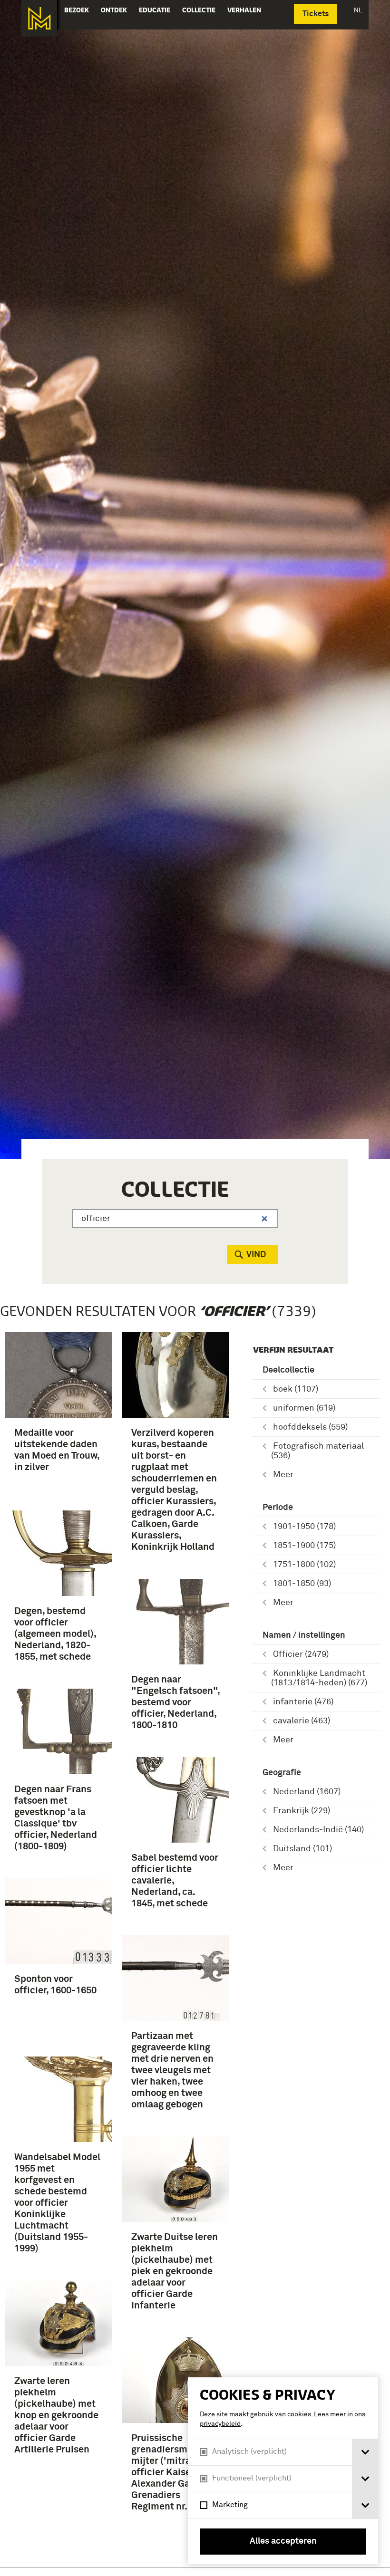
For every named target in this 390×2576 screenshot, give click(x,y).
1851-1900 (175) (304, 1546)
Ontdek (114, 10)
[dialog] (283, 2471)
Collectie (199, 10)
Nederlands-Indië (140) (318, 1830)
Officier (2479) (301, 1654)
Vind (256, 1255)
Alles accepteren (283, 2541)
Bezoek (77, 10)
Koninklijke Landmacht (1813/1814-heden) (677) (319, 1678)
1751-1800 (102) (304, 1565)
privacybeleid (220, 2424)
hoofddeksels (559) (310, 1427)
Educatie (155, 10)
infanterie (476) (303, 1702)
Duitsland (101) (302, 1849)
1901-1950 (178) (304, 1527)
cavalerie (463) (302, 1721)
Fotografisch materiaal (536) (317, 1451)
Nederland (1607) (307, 1792)
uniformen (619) (304, 1408)
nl (358, 10)
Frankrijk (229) (302, 1811)
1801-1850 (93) (302, 1584)
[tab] (365, 2452)
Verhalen (244, 10)
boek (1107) (296, 1389)
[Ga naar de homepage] (39, 18)
